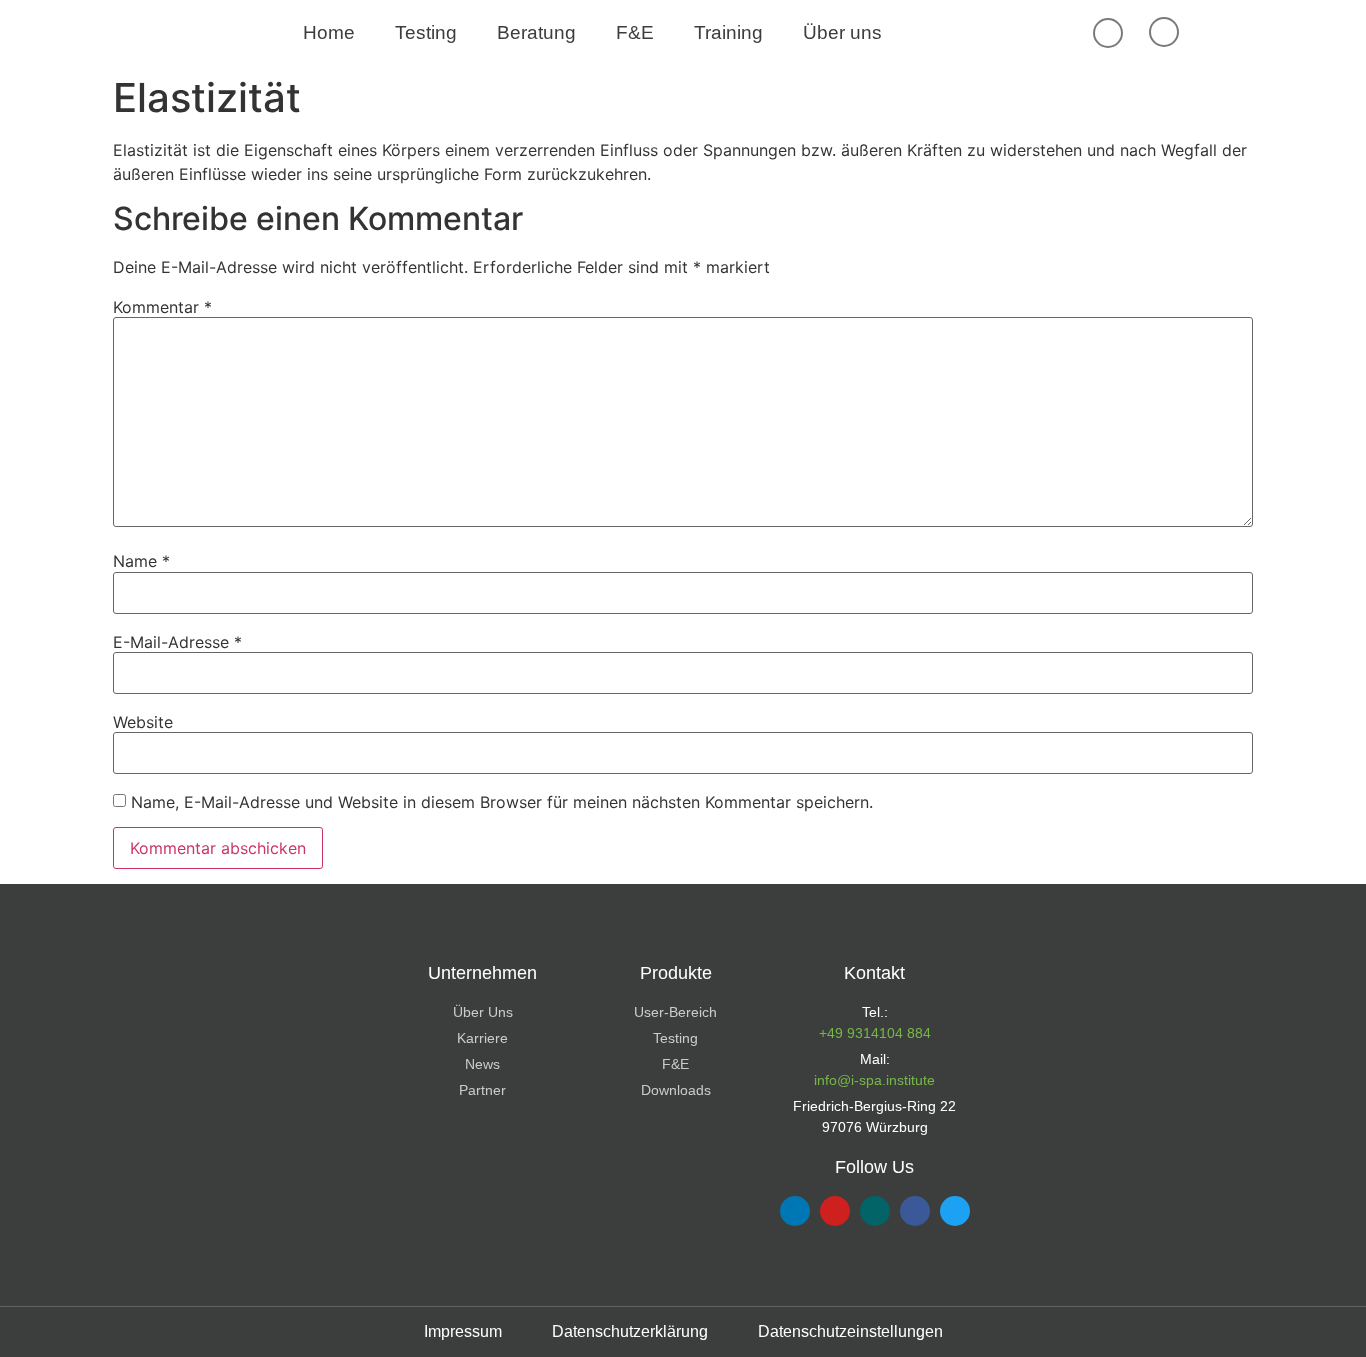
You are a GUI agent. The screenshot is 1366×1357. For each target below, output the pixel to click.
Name (141, 561)
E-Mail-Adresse (177, 642)
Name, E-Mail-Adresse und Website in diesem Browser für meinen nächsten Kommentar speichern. (502, 802)
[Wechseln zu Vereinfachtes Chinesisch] (1294, 33)
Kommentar (162, 307)
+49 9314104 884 (875, 1033)
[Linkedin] (795, 1211)
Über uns (842, 32)
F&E (635, 32)
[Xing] (875, 1211)
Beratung (536, 32)
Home (329, 32)
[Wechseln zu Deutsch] (1256, 33)
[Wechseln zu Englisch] (1218, 33)
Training (728, 32)
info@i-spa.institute (874, 1080)
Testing (426, 32)
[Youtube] (835, 1211)
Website (143, 722)
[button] (1108, 33)
